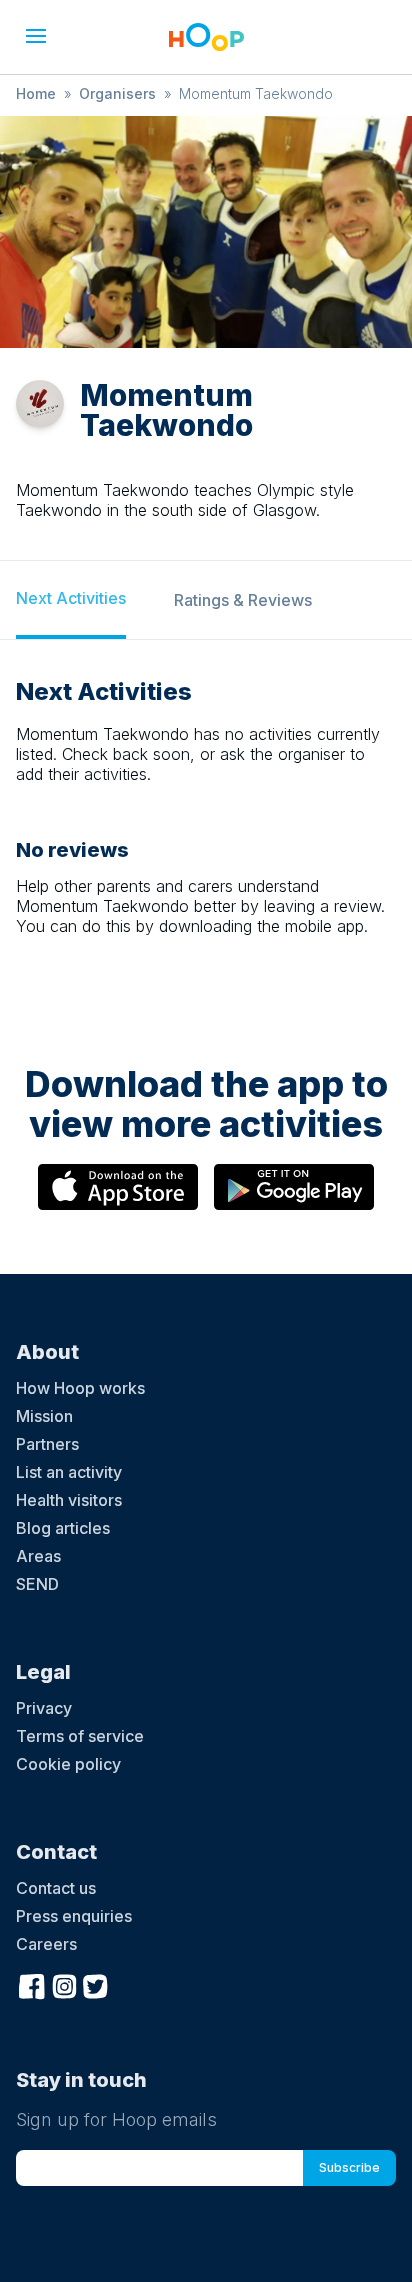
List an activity (69, 1472)
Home (36, 93)
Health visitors (69, 1500)
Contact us (56, 1888)
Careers (46, 1944)
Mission (44, 1416)
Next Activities (71, 598)
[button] (36, 36)
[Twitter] (96, 1984)
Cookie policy (68, 1764)
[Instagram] (64, 1984)
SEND (37, 1584)
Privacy (44, 1708)
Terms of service (80, 1736)
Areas (38, 1556)
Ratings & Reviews (243, 600)
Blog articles (63, 1528)
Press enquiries (74, 1916)
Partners (47, 1444)
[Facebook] (32, 1984)
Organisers (117, 93)
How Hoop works (80, 1388)
